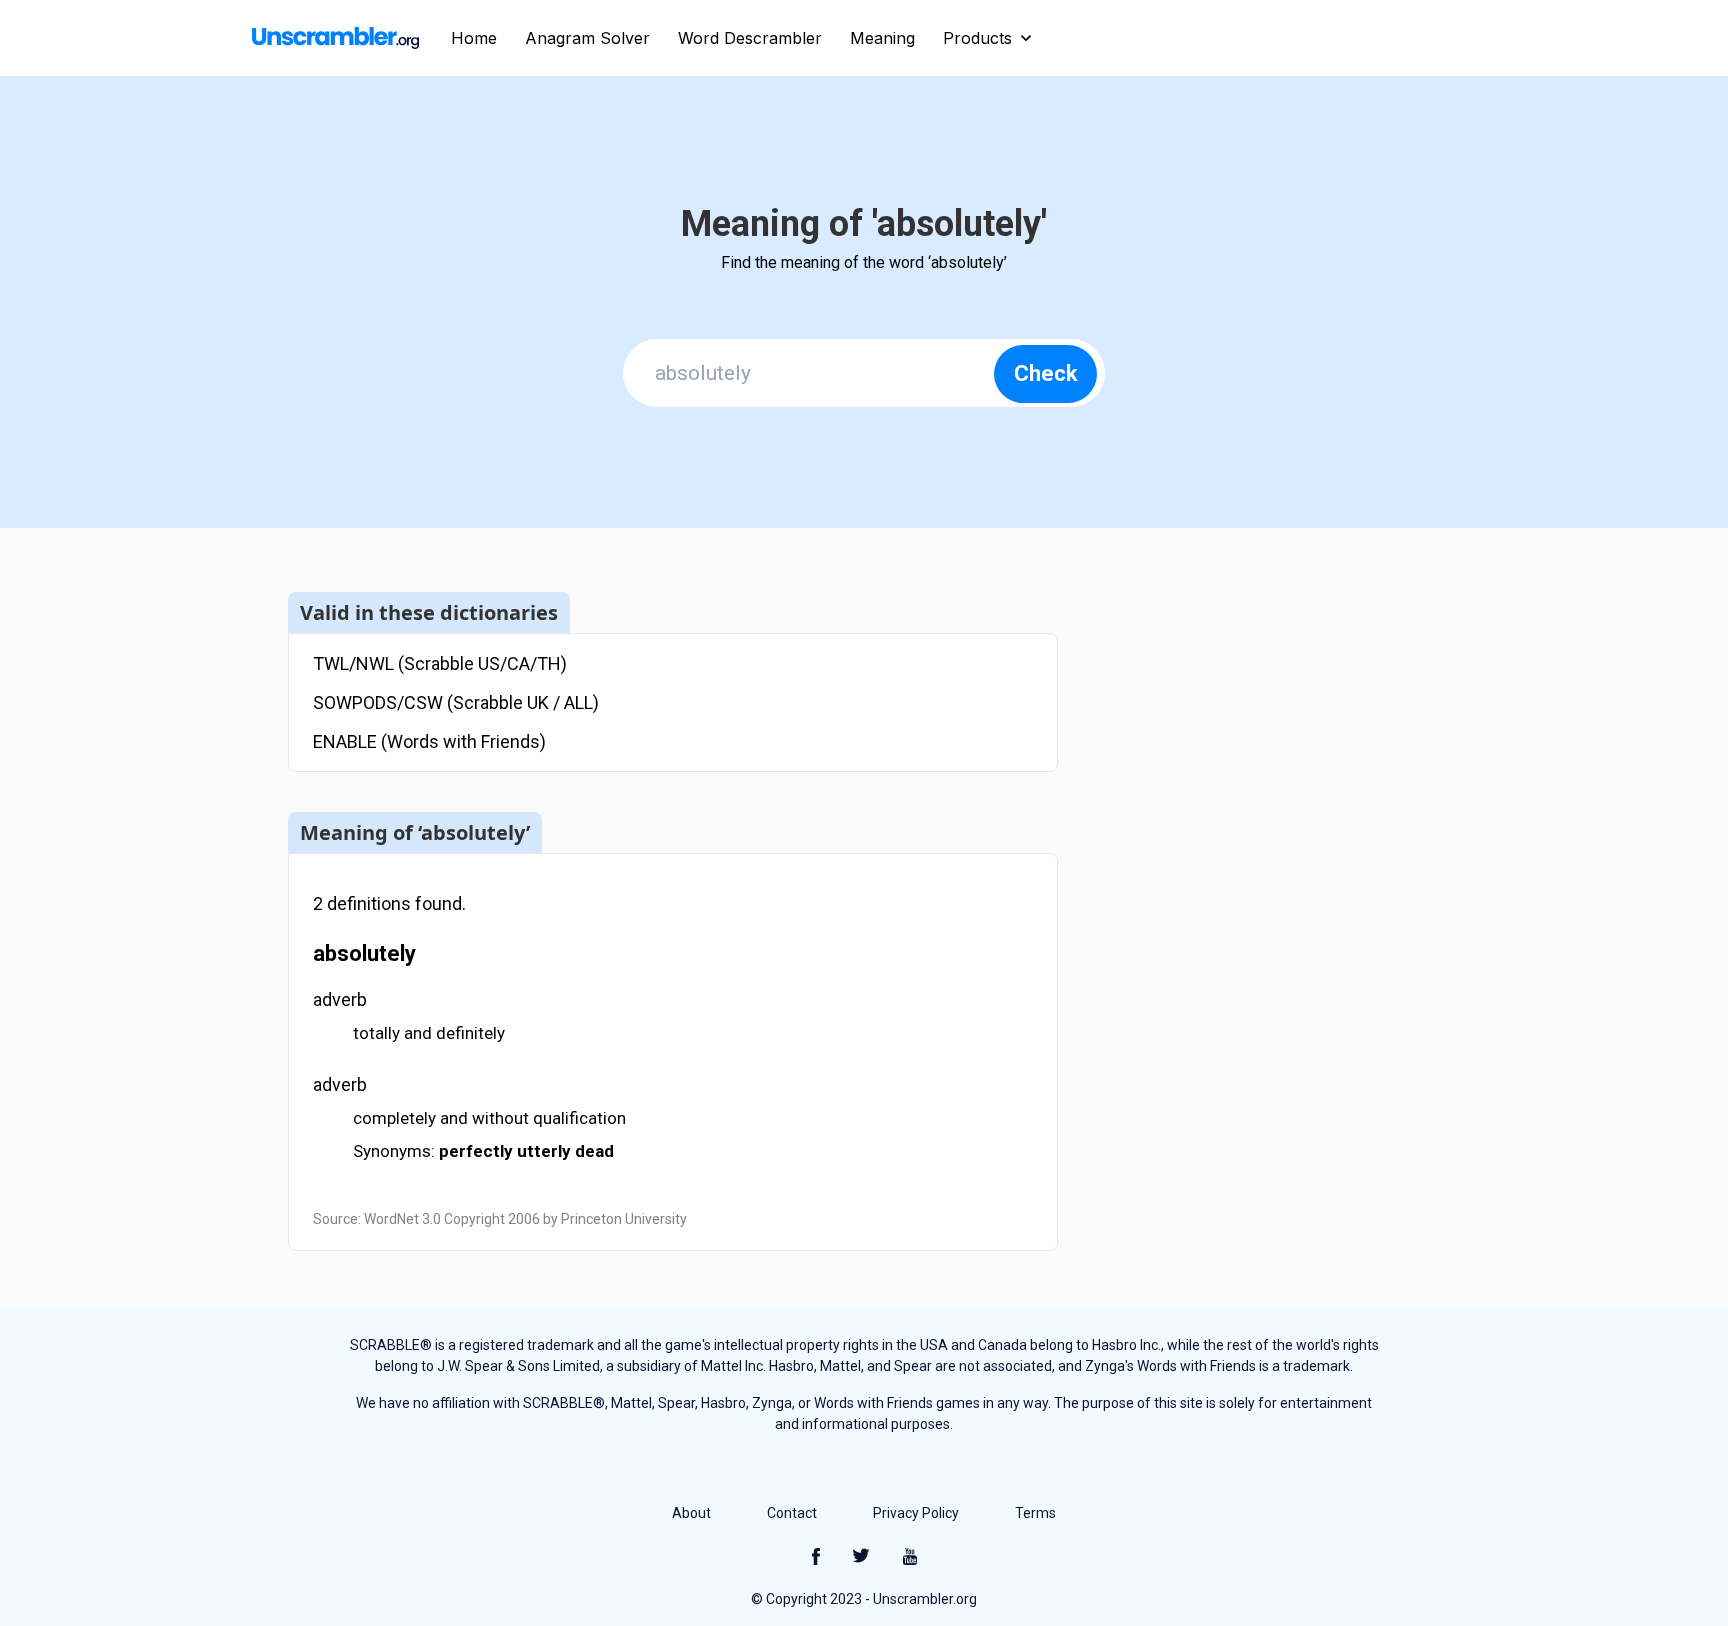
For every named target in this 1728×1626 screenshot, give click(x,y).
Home (474, 38)
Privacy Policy (916, 1513)
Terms (1035, 1513)
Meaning (882, 38)
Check (1046, 373)
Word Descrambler (750, 38)
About (691, 1513)
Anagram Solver (587, 38)
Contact (792, 1513)
